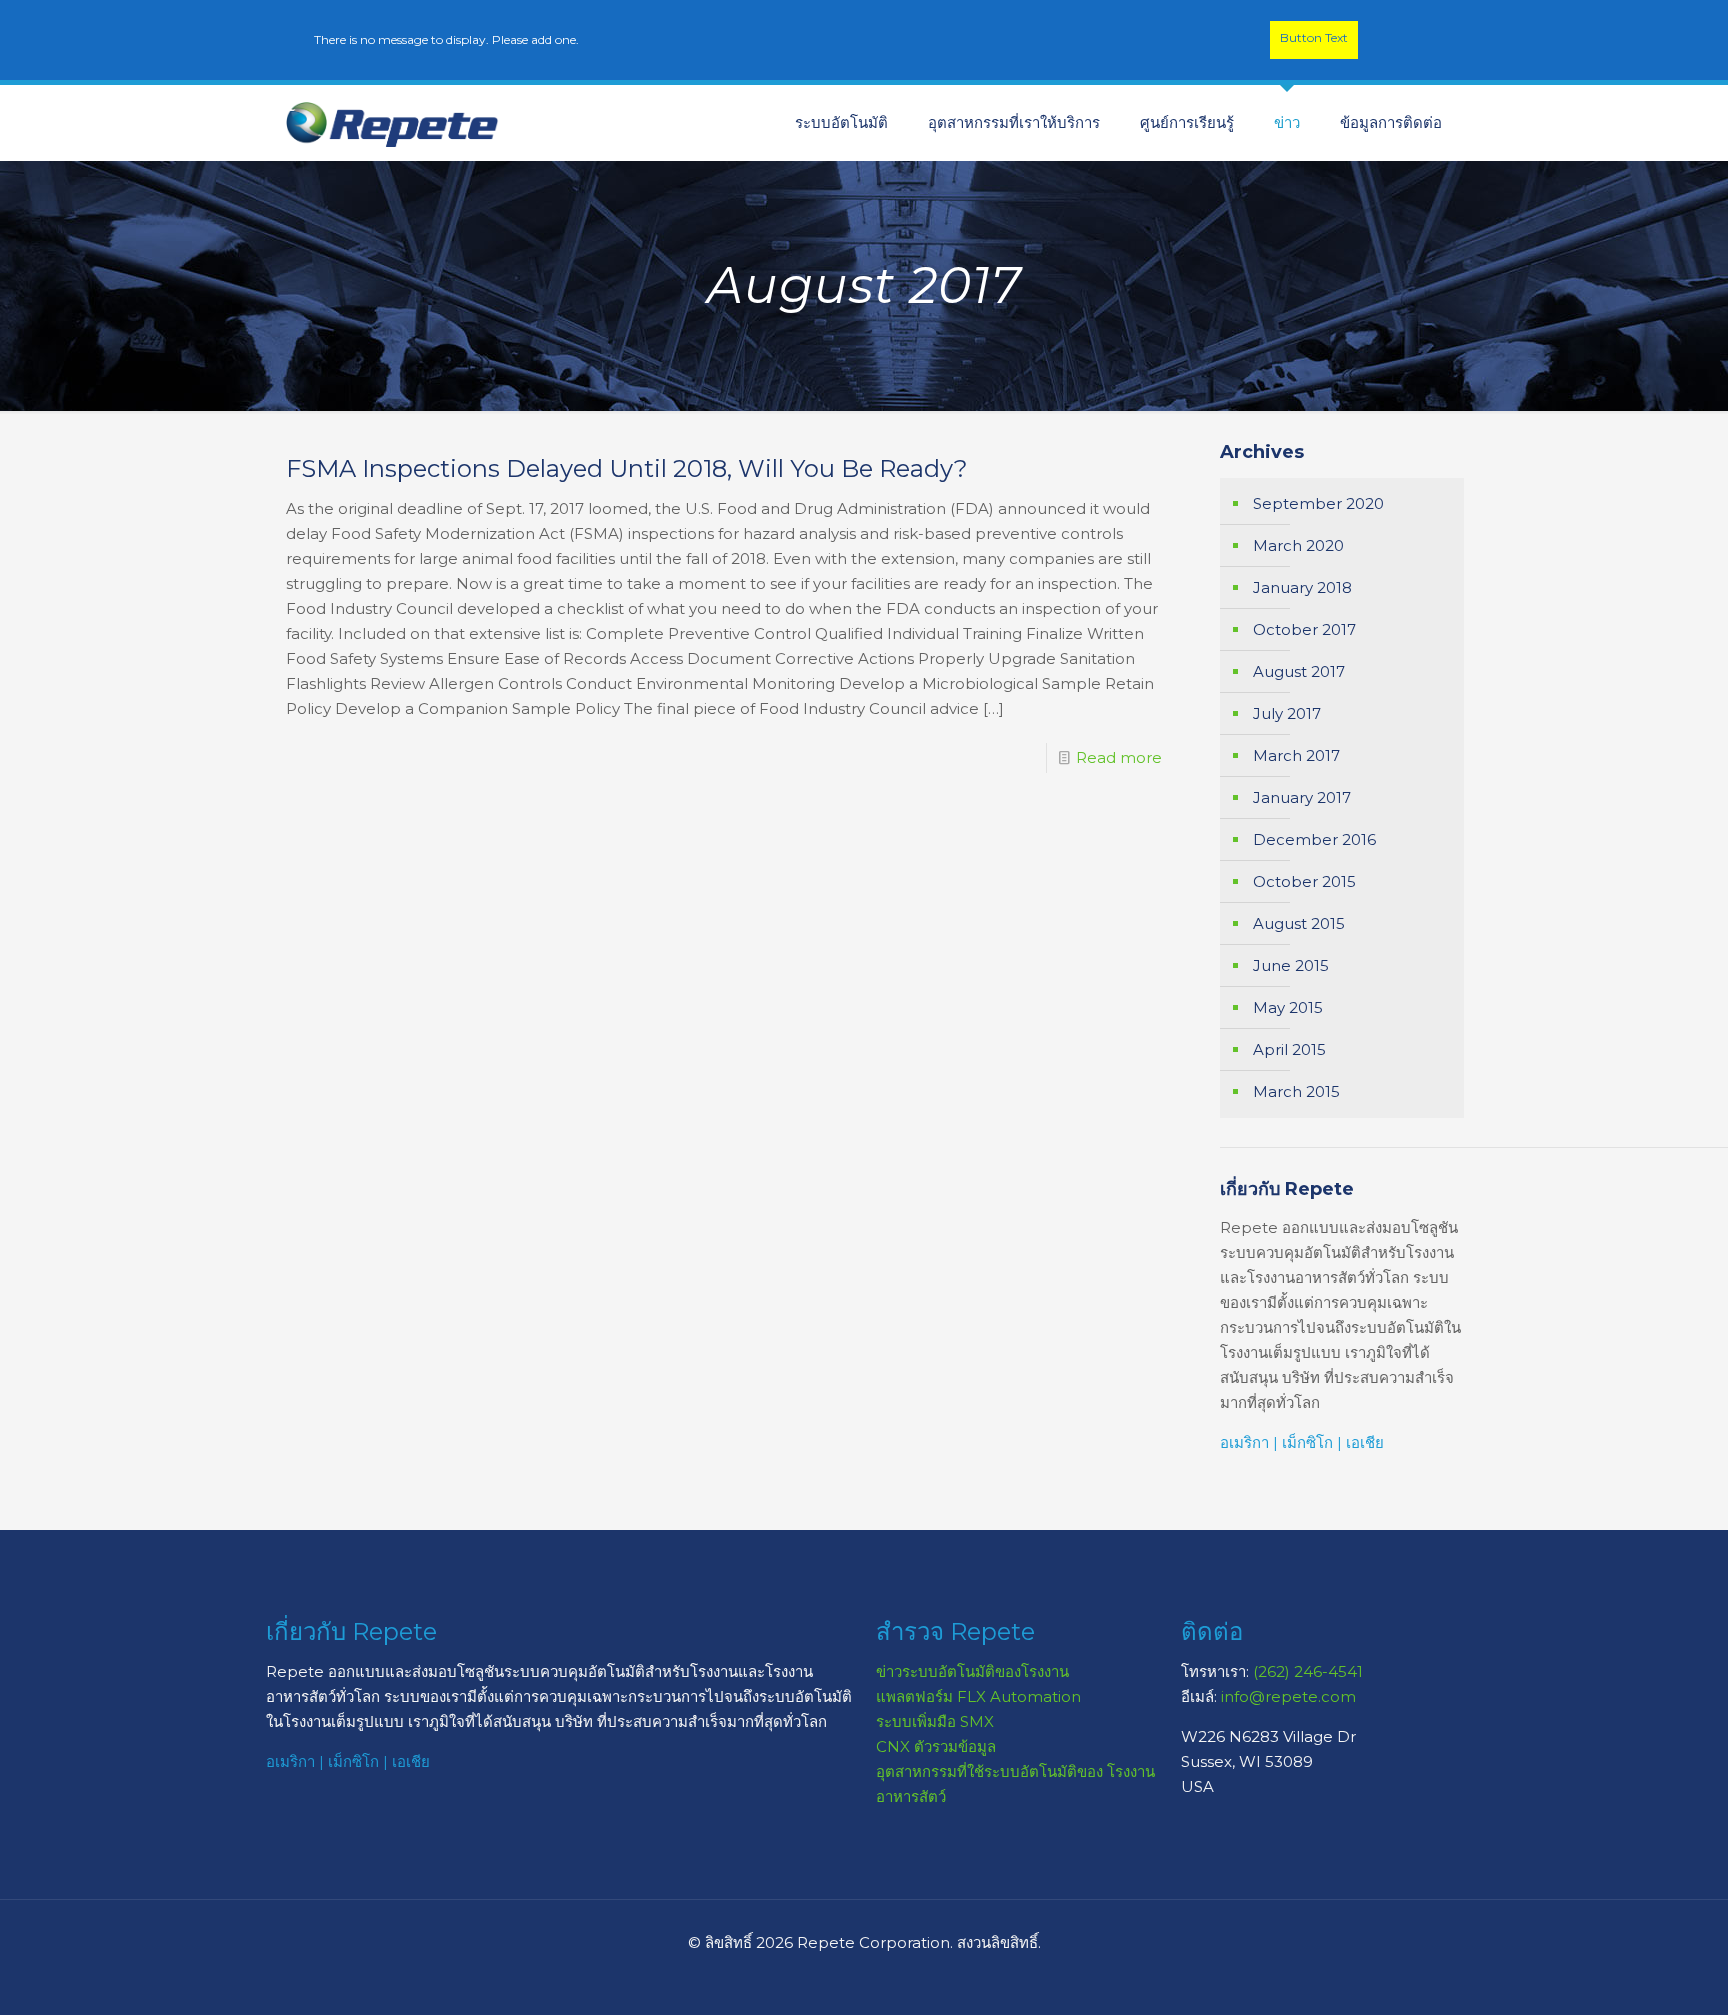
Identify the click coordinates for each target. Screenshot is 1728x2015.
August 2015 (1299, 923)
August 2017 (1299, 671)
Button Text (1314, 37)
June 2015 (1291, 965)
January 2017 (1302, 797)
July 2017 (1287, 713)
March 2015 (1296, 1091)
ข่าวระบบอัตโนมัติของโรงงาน (972, 1671)
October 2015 (1304, 881)
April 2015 (1289, 1049)
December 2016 (1314, 839)
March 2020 (1298, 545)
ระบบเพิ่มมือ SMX (935, 1721)
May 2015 (1288, 1007)
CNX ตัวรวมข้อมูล (936, 1746)
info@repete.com (1288, 1696)
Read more (1119, 757)
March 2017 (1296, 755)
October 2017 (1304, 629)
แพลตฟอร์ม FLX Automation (978, 1696)
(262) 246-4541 (1308, 1671)
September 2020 (1318, 503)
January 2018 (1302, 587)
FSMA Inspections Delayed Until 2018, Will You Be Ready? (627, 468)
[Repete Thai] (393, 122)
